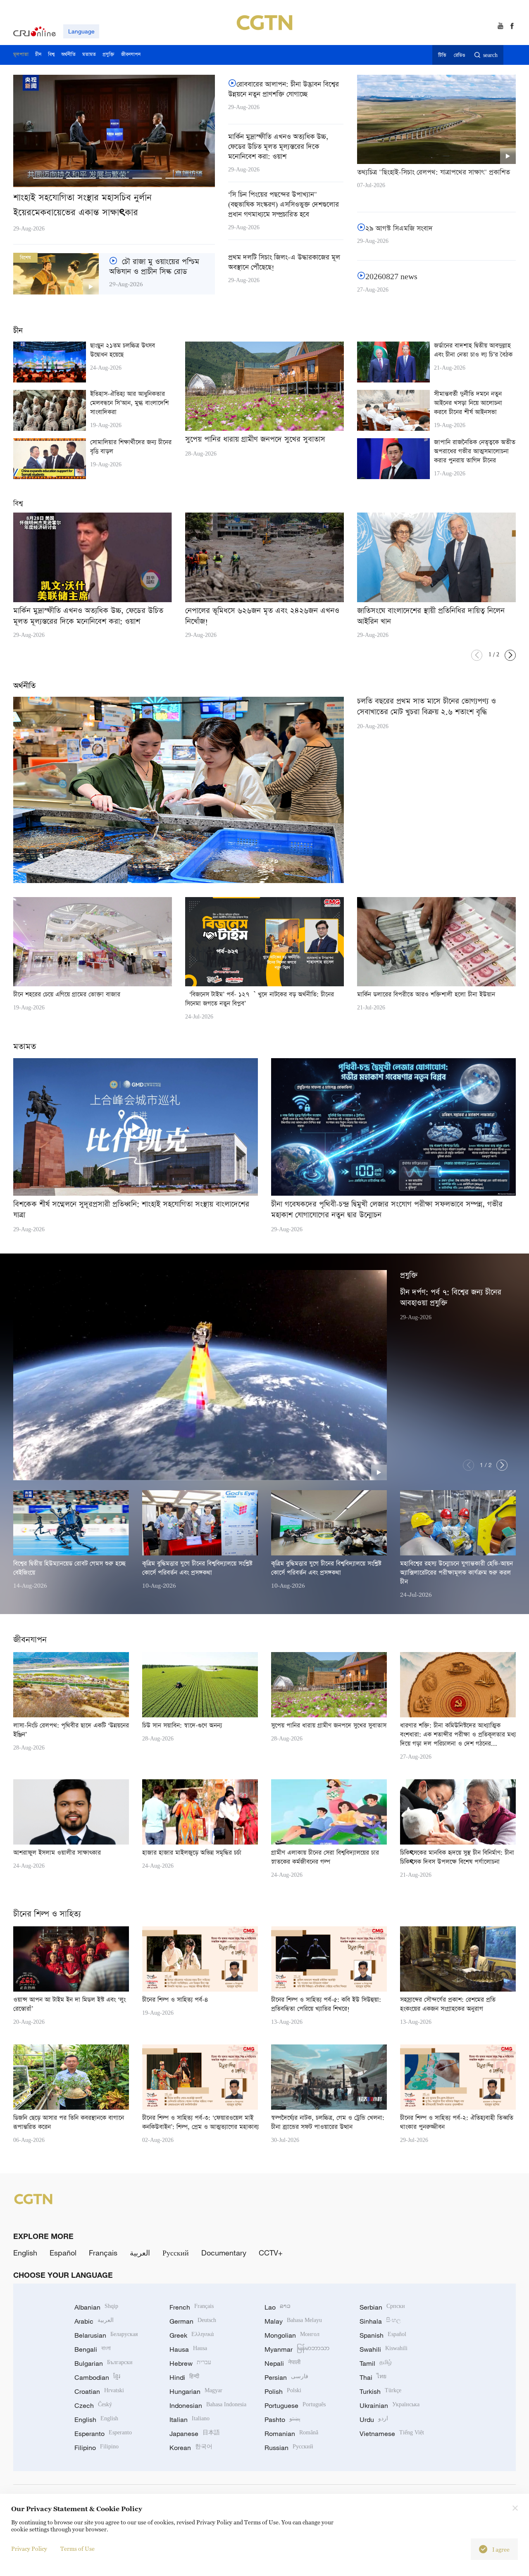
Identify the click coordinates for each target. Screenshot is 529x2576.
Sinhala (380, 2321)
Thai (373, 2377)
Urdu (374, 2419)
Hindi (184, 2377)
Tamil (376, 2363)
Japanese (195, 2434)
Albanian (96, 2307)
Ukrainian (390, 2405)
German (193, 2321)
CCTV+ (271, 2253)
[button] (48, 178)
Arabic (94, 2321)
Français (103, 2253)
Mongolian (292, 2335)
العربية (140, 2253)
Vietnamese (392, 2434)
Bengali (93, 2349)
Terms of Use (77, 2549)
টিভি (442, 56)
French (192, 2307)
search (490, 56)
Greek (192, 2335)
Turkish (380, 2391)
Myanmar (297, 2349)
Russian (289, 2448)
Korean (191, 2448)
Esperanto (103, 2434)
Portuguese (295, 2405)
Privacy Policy (29, 2549)
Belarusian (106, 2335)
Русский (176, 2253)
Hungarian (196, 2391)
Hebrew (190, 2363)
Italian (189, 2419)
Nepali (282, 2363)
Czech (93, 2405)
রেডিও (460, 56)
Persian (286, 2377)
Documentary (224, 2253)
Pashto (282, 2419)
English (25, 2253)
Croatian (99, 2391)
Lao (278, 2307)
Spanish (383, 2335)
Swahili (384, 2349)
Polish (283, 2391)
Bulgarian (104, 2363)
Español (63, 2253)
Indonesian (208, 2405)
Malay (293, 2321)
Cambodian (97, 2377)
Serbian (382, 2307)
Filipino (97, 2448)
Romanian (291, 2434)
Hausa (188, 2349)
